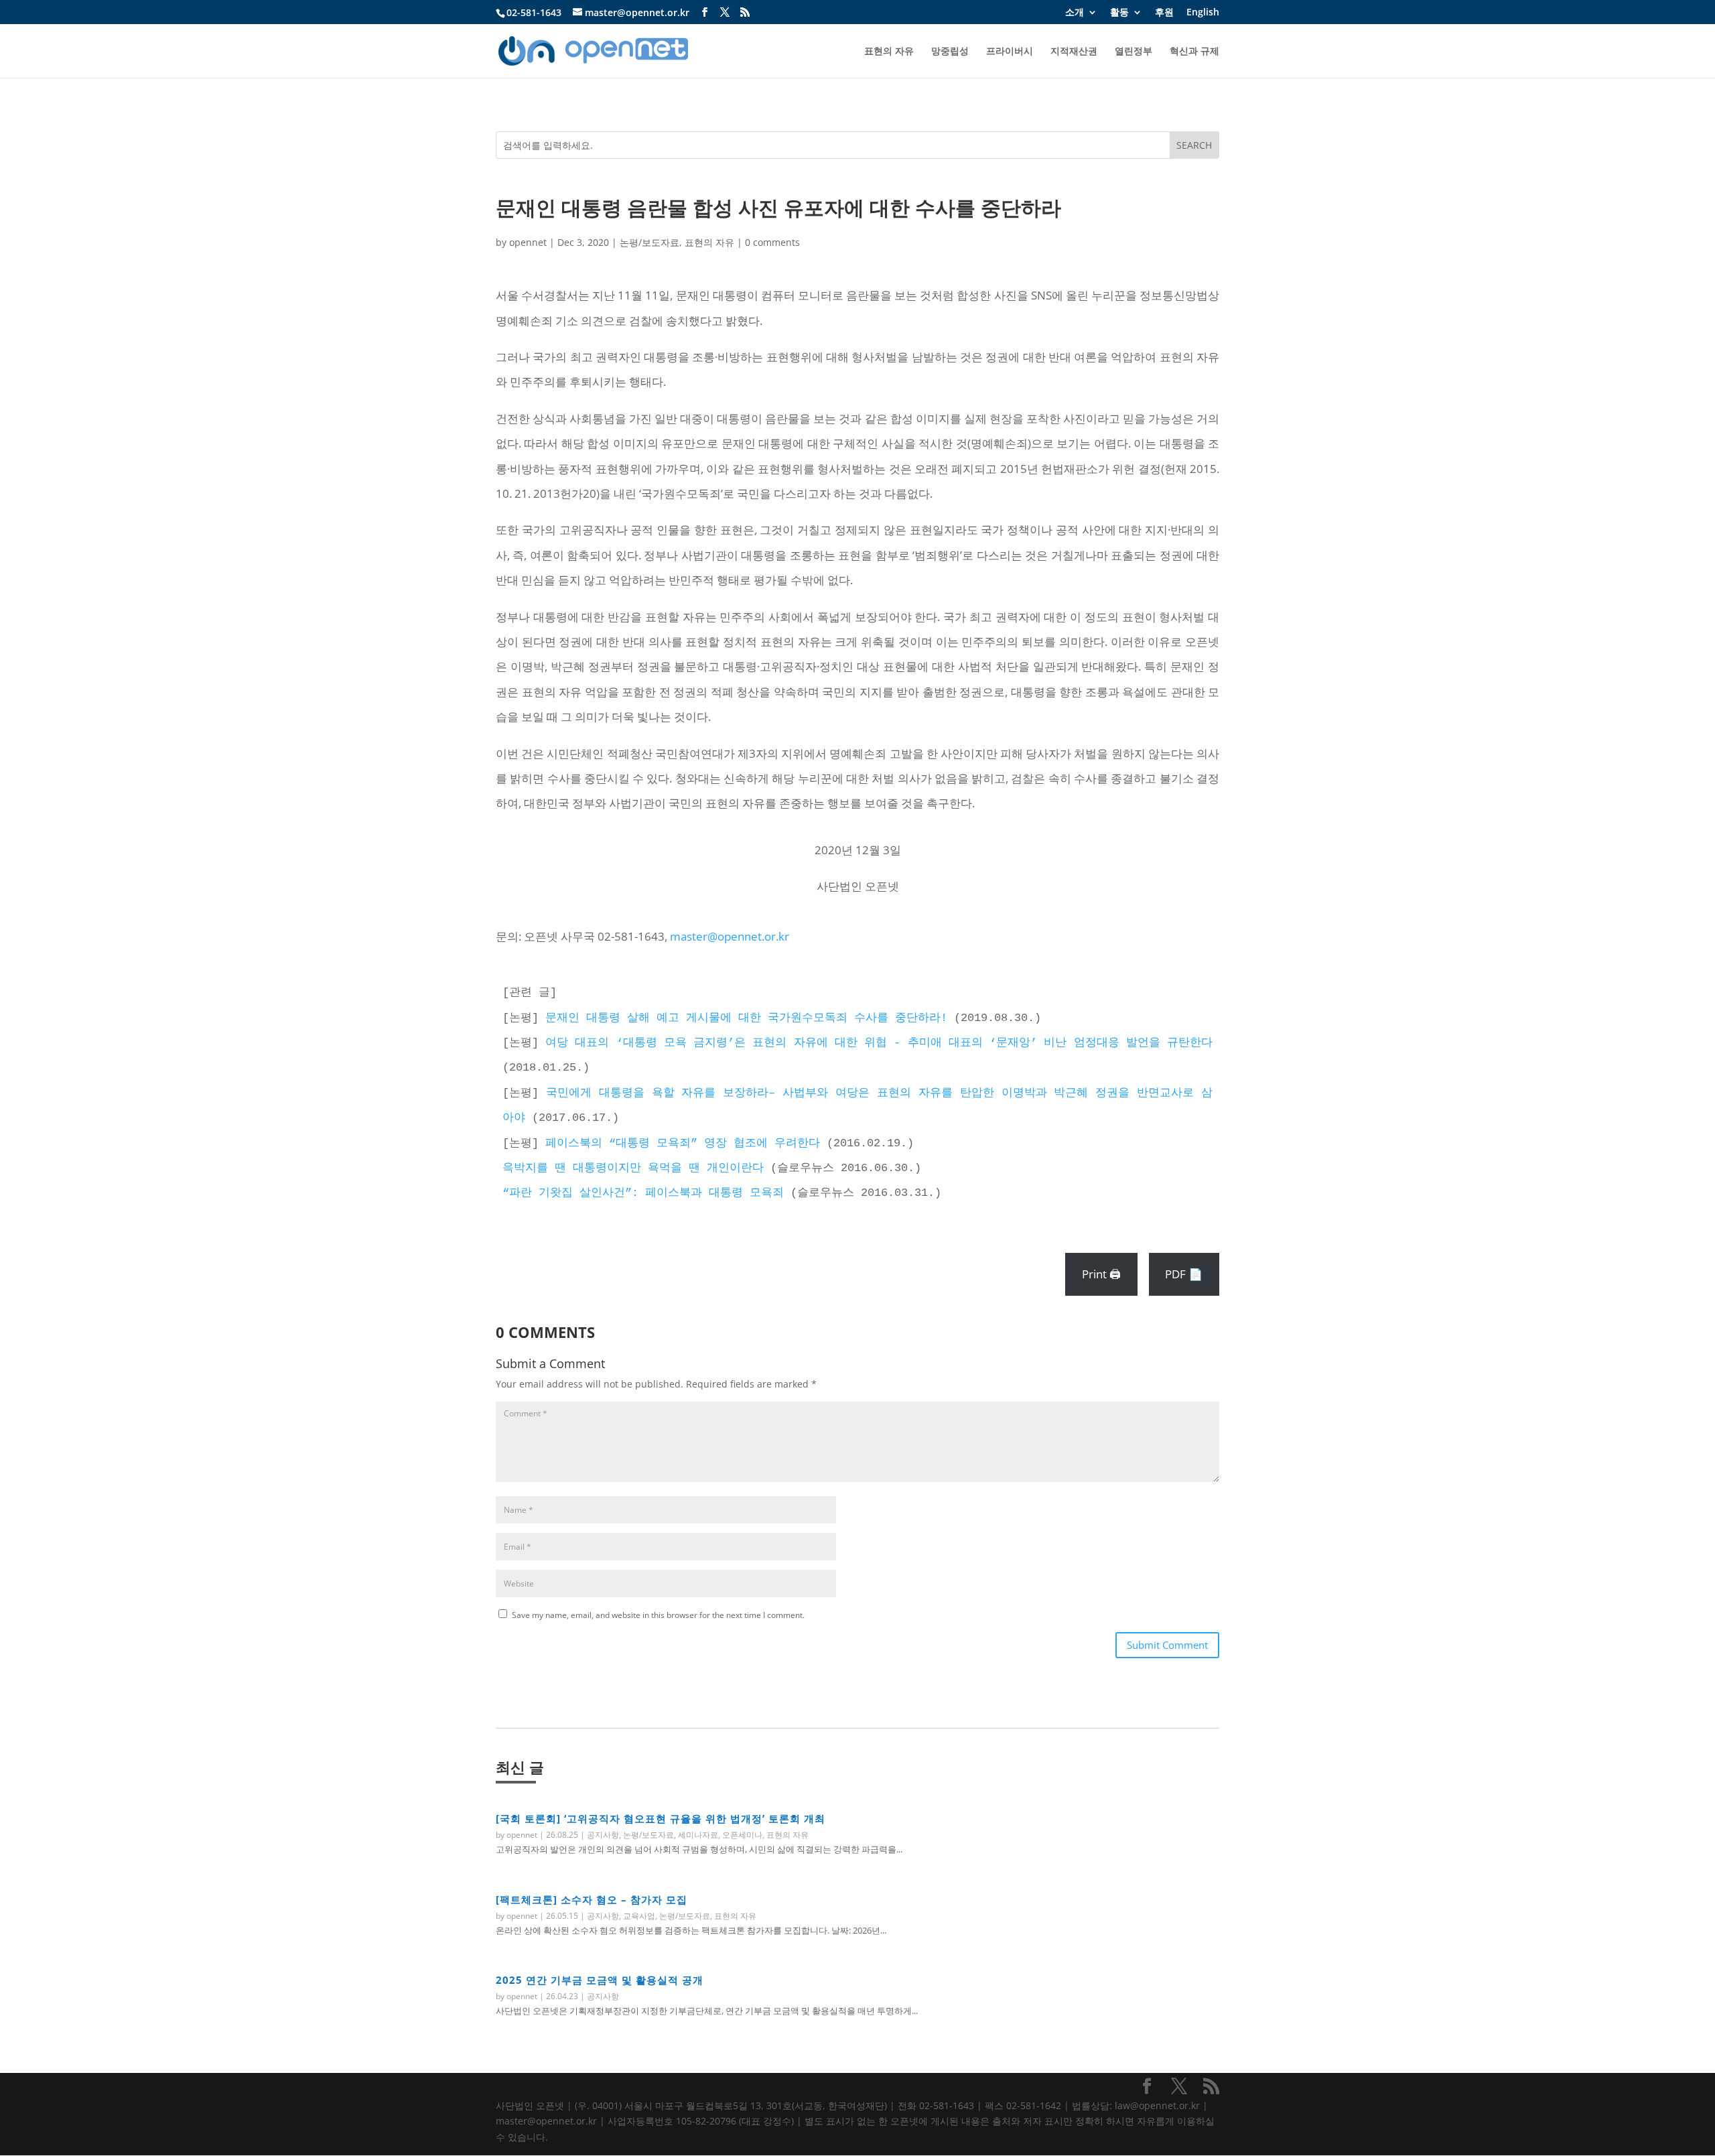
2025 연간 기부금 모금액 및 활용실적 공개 (600, 1980)
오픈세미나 (742, 1835)
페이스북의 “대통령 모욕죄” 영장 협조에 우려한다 (683, 1143)
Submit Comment (1167, 1645)
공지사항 (603, 1835)
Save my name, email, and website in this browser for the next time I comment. (658, 1615)
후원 (1164, 13)
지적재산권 (1074, 52)
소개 (1075, 13)
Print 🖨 (1101, 1274)
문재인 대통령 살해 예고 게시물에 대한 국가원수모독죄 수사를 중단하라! (746, 1018)
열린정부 (1134, 52)
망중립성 (950, 52)
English (1203, 13)
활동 (1119, 13)
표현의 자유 (889, 52)
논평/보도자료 (649, 242)
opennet (528, 242)
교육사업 (639, 1916)
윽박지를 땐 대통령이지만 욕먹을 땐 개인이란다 (633, 1168)
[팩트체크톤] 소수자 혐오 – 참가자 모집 (592, 1899)
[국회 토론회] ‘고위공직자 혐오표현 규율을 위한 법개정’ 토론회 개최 (661, 1818)
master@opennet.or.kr (730, 936)
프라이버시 (1010, 52)
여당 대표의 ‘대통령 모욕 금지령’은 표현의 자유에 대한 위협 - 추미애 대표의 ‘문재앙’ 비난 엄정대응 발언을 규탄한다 (879, 1043)
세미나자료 (698, 1835)
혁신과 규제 (1194, 52)
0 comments (772, 242)
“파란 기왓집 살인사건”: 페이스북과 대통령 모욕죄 (643, 1193)
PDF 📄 (1184, 1274)
